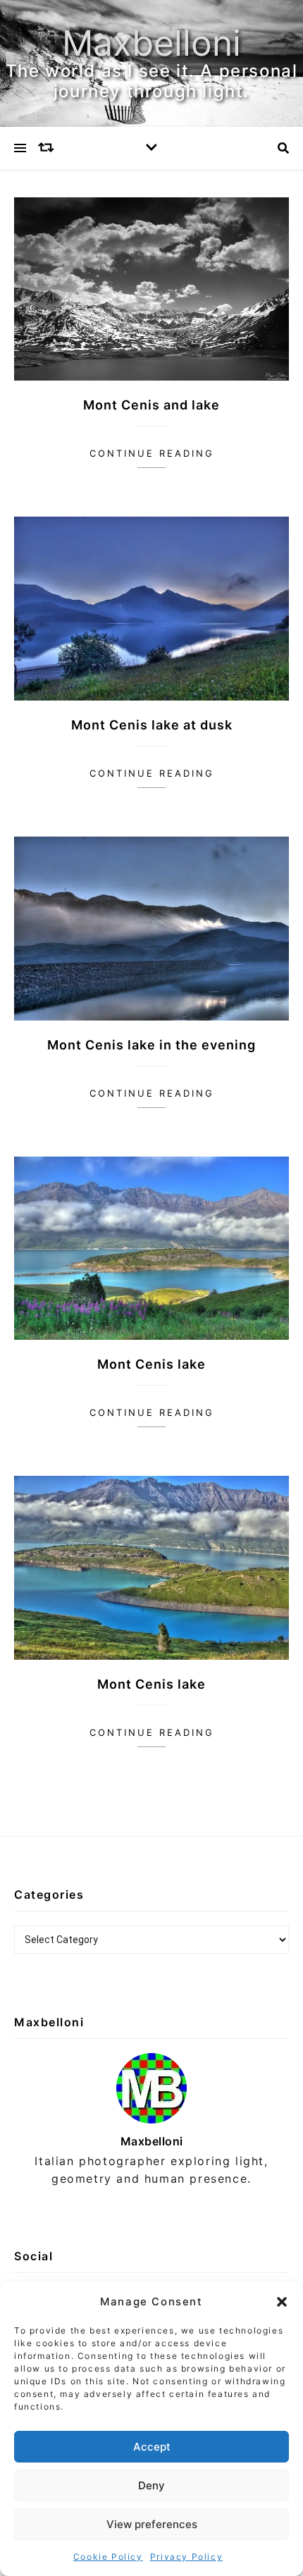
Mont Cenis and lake (151, 405)
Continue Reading (152, 453)
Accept (152, 2447)
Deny (151, 2485)
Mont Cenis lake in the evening (151, 1045)
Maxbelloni (151, 43)
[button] (282, 2302)
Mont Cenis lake (151, 1364)
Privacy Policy (186, 2557)
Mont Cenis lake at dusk (152, 725)
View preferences (152, 2524)
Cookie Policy (108, 2557)
